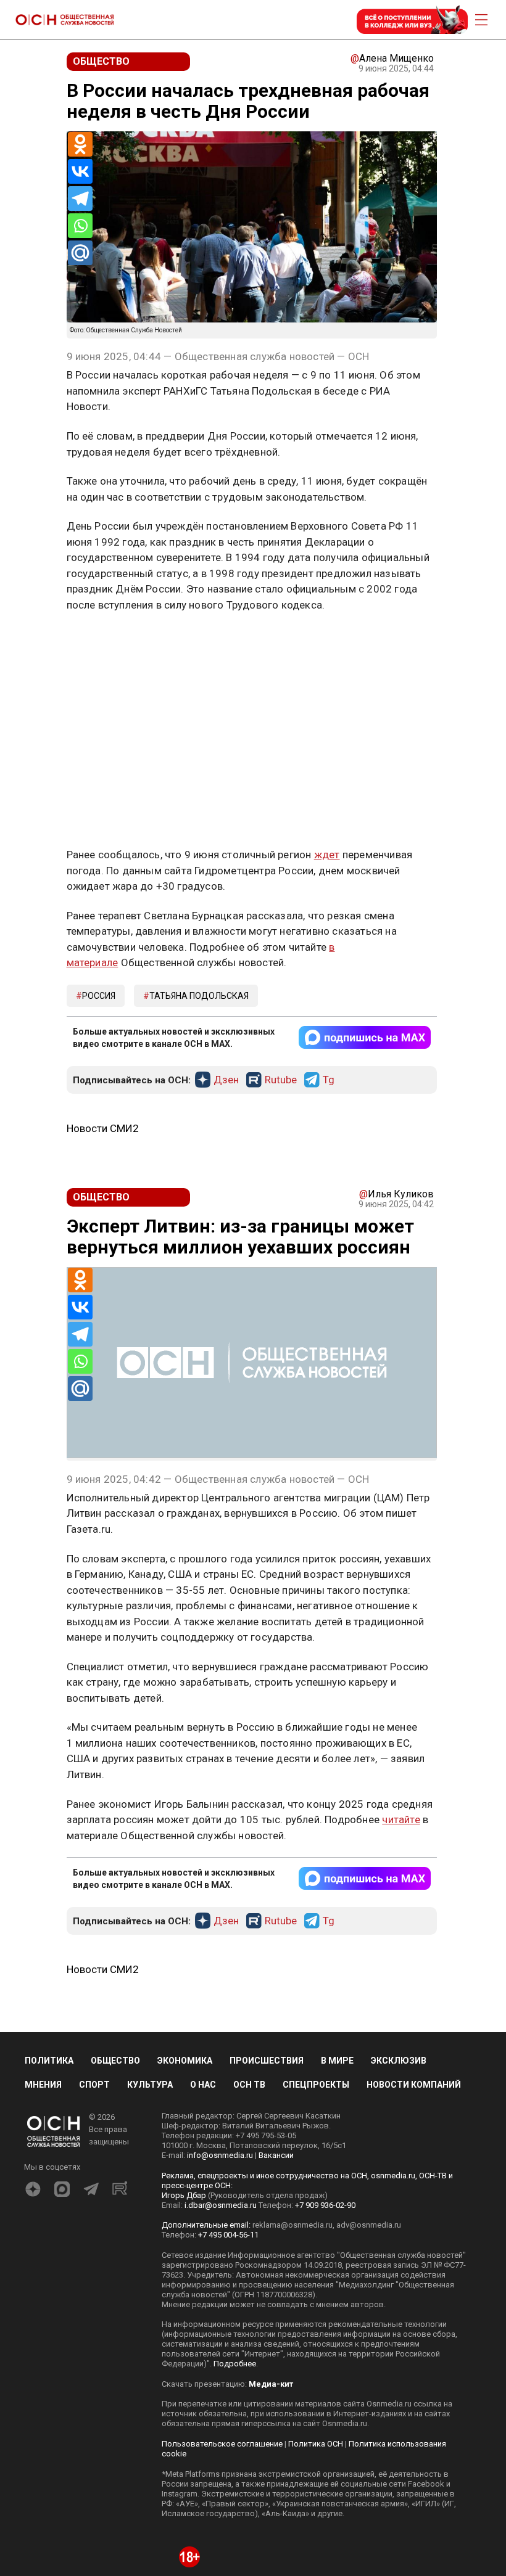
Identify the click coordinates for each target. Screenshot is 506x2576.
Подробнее (235, 2364)
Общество (115, 2061)
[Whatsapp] (80, 226)
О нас (203, 2085)
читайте (401, 1819)
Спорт (94, 2085)
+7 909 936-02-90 (325, 2205)
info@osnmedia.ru (220, 2155)
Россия (99, 996)
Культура (150, 2085)
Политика (49, 2061)
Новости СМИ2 (103, 1128)
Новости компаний (414, 2085)
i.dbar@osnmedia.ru (221, 2205)
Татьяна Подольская (199, 996)
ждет (327, 855)
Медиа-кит (271, 2384)
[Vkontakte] (80, 171)
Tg (329, 1080)
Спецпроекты (316, 2085)
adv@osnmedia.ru (369, 2225)
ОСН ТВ (249, 2085)
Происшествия (267, 2061)
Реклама (105, 641)
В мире (337, 2061)
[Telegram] (80, 199)
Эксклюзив (399, 2061)
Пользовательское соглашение (222, 2444)
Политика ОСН (316, 2444)
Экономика (185, 2061)
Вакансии (276, 2155)
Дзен (226, 1080)
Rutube (281, 1080)
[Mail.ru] (80, 253)
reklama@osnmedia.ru (292, 2225)
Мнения (43, 2085)
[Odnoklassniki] (80, 144)
